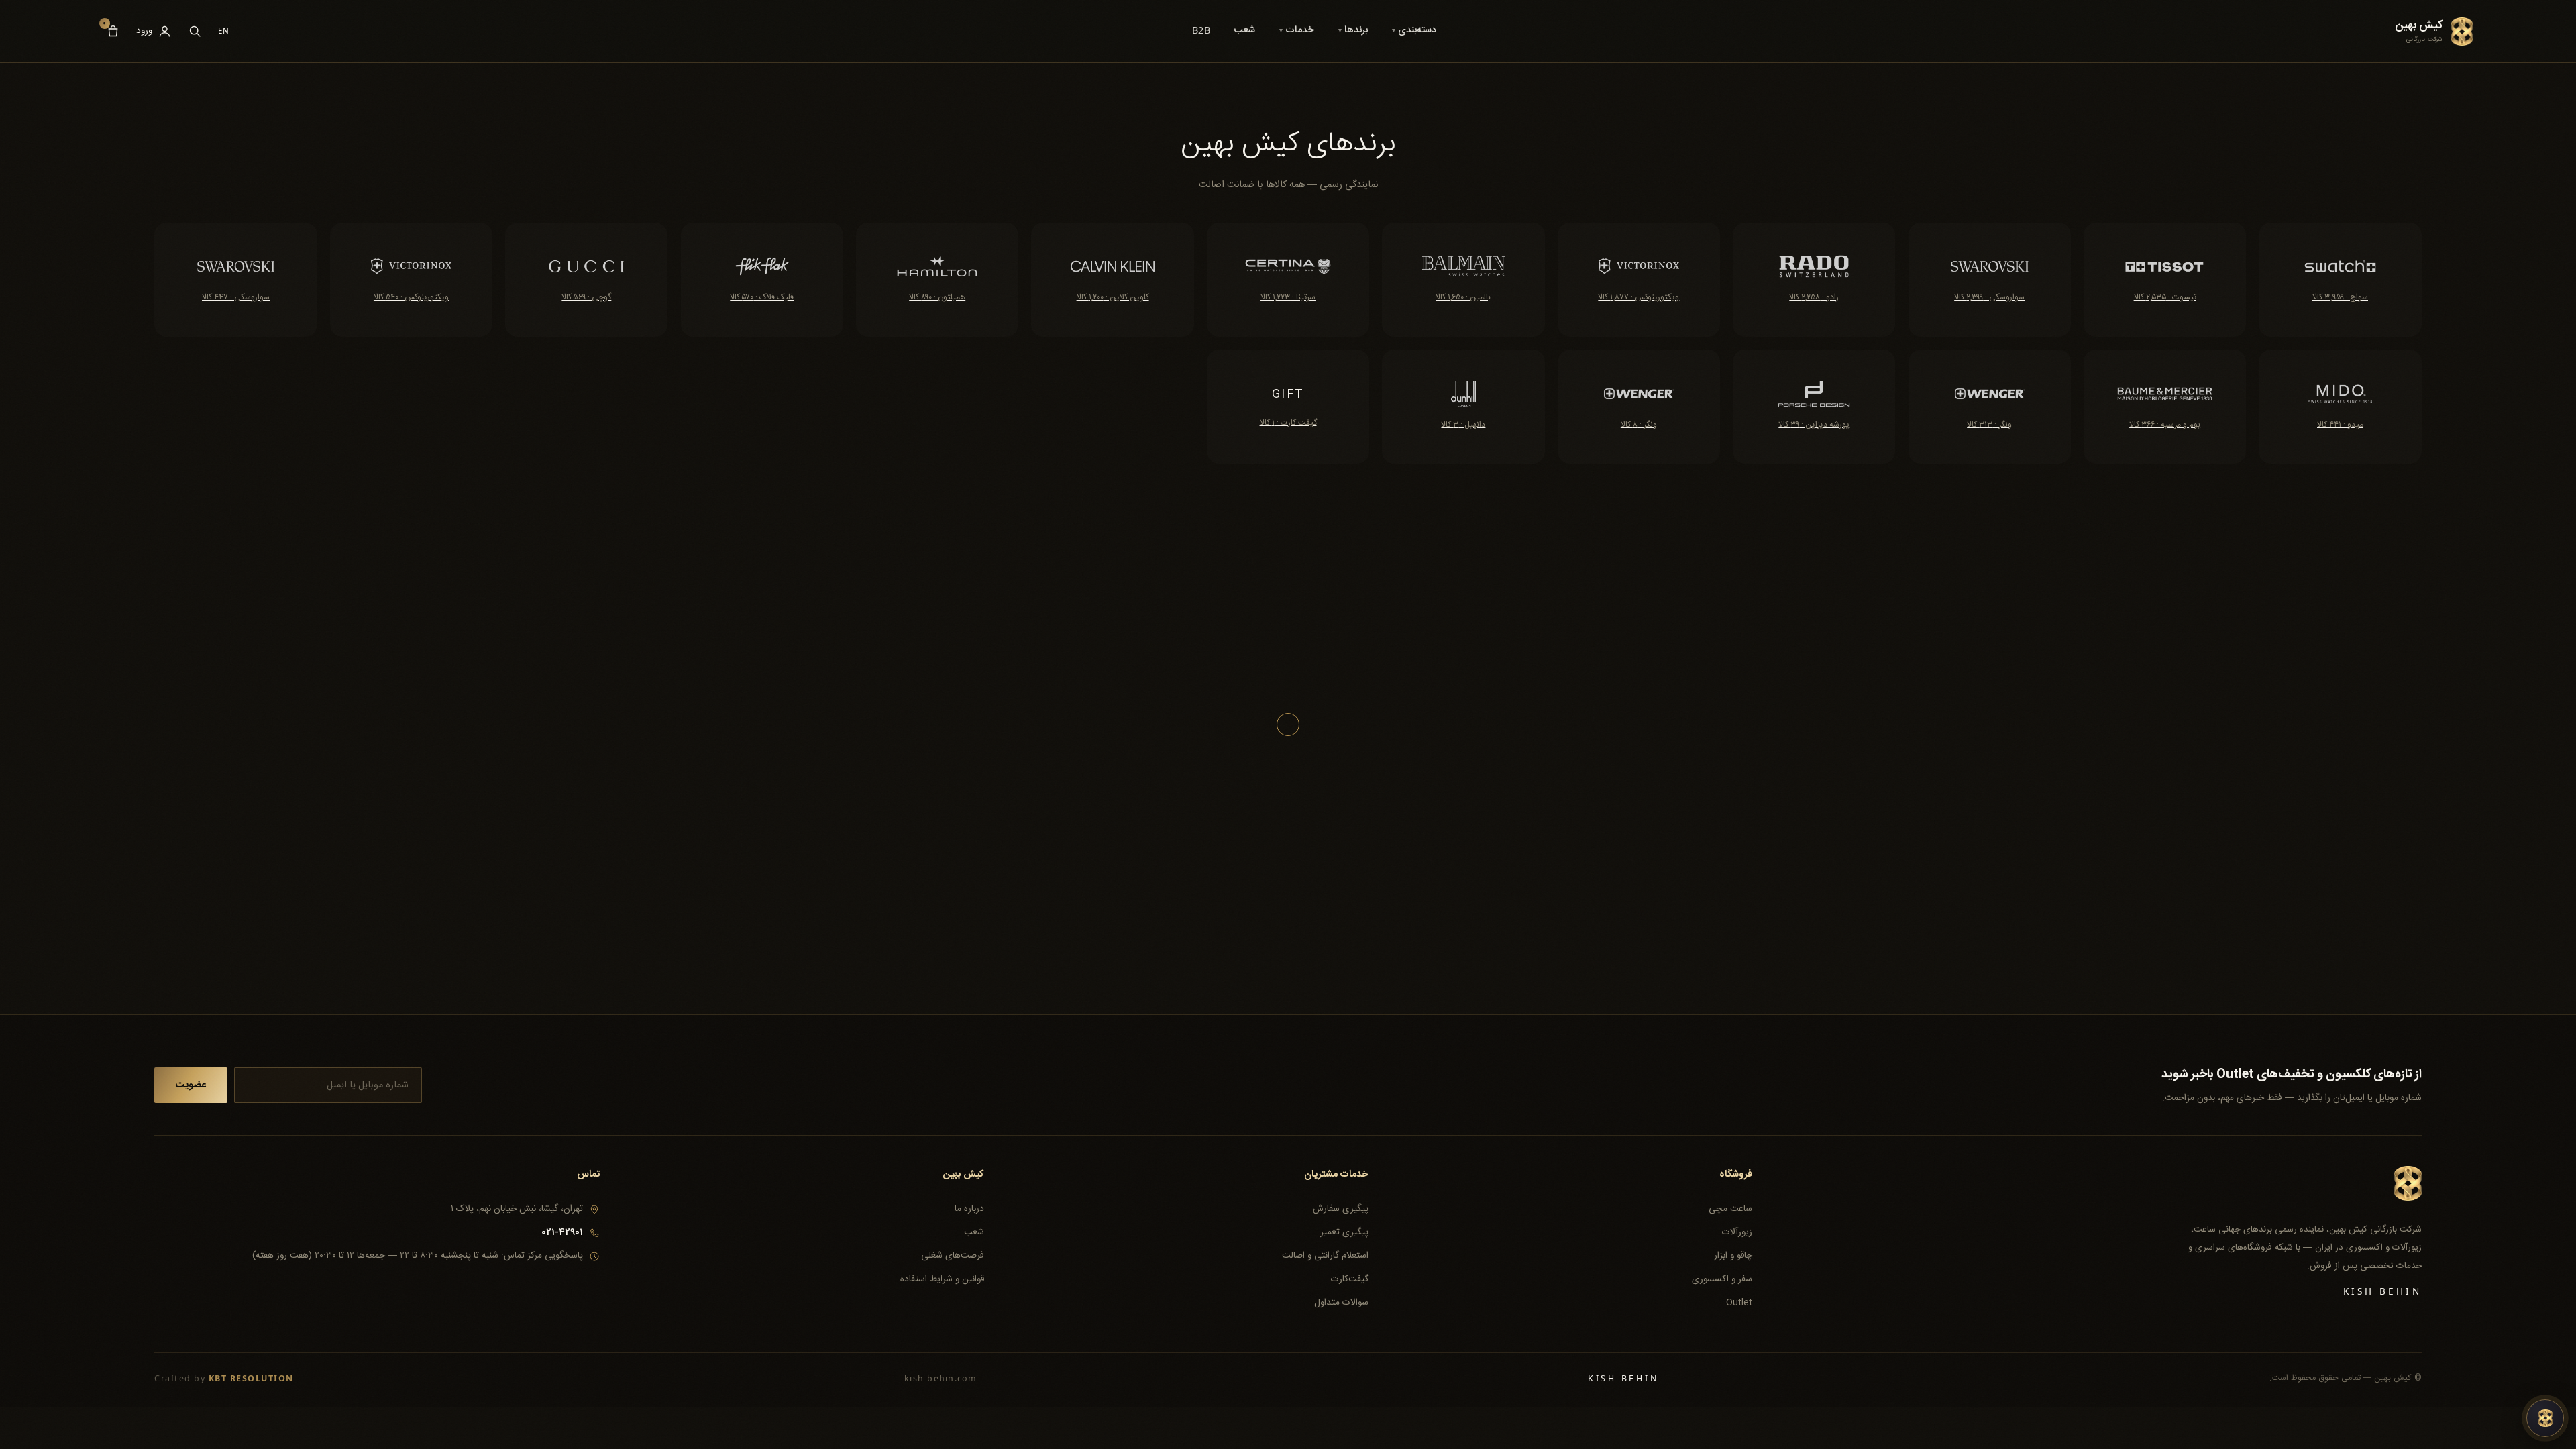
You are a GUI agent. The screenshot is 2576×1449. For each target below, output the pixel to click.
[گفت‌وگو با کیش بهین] (2545, 1418)
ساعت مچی (1730, 1209)
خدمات (1297, 30)
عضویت (191, 1085)
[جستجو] (195, 31)
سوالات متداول (1341, 1303)
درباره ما (969, 1209)
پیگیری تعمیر (1344, 1232)
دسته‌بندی (1414, 30)
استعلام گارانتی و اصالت (1325, 1256)
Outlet (1739, 1303)
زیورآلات (1737, 1232)
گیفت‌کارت (1349, 1279)
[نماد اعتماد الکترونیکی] (569, 1289)
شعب (1244, 30)
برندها (1353, 30)
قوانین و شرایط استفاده (942, 1279)
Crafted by (224, 1378)
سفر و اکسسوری (1722, 1279)
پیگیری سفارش (1340, 1209)
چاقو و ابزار (1733, 1256)
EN (224, 31)
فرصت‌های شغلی (953, 1256)
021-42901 (562, 1232)
